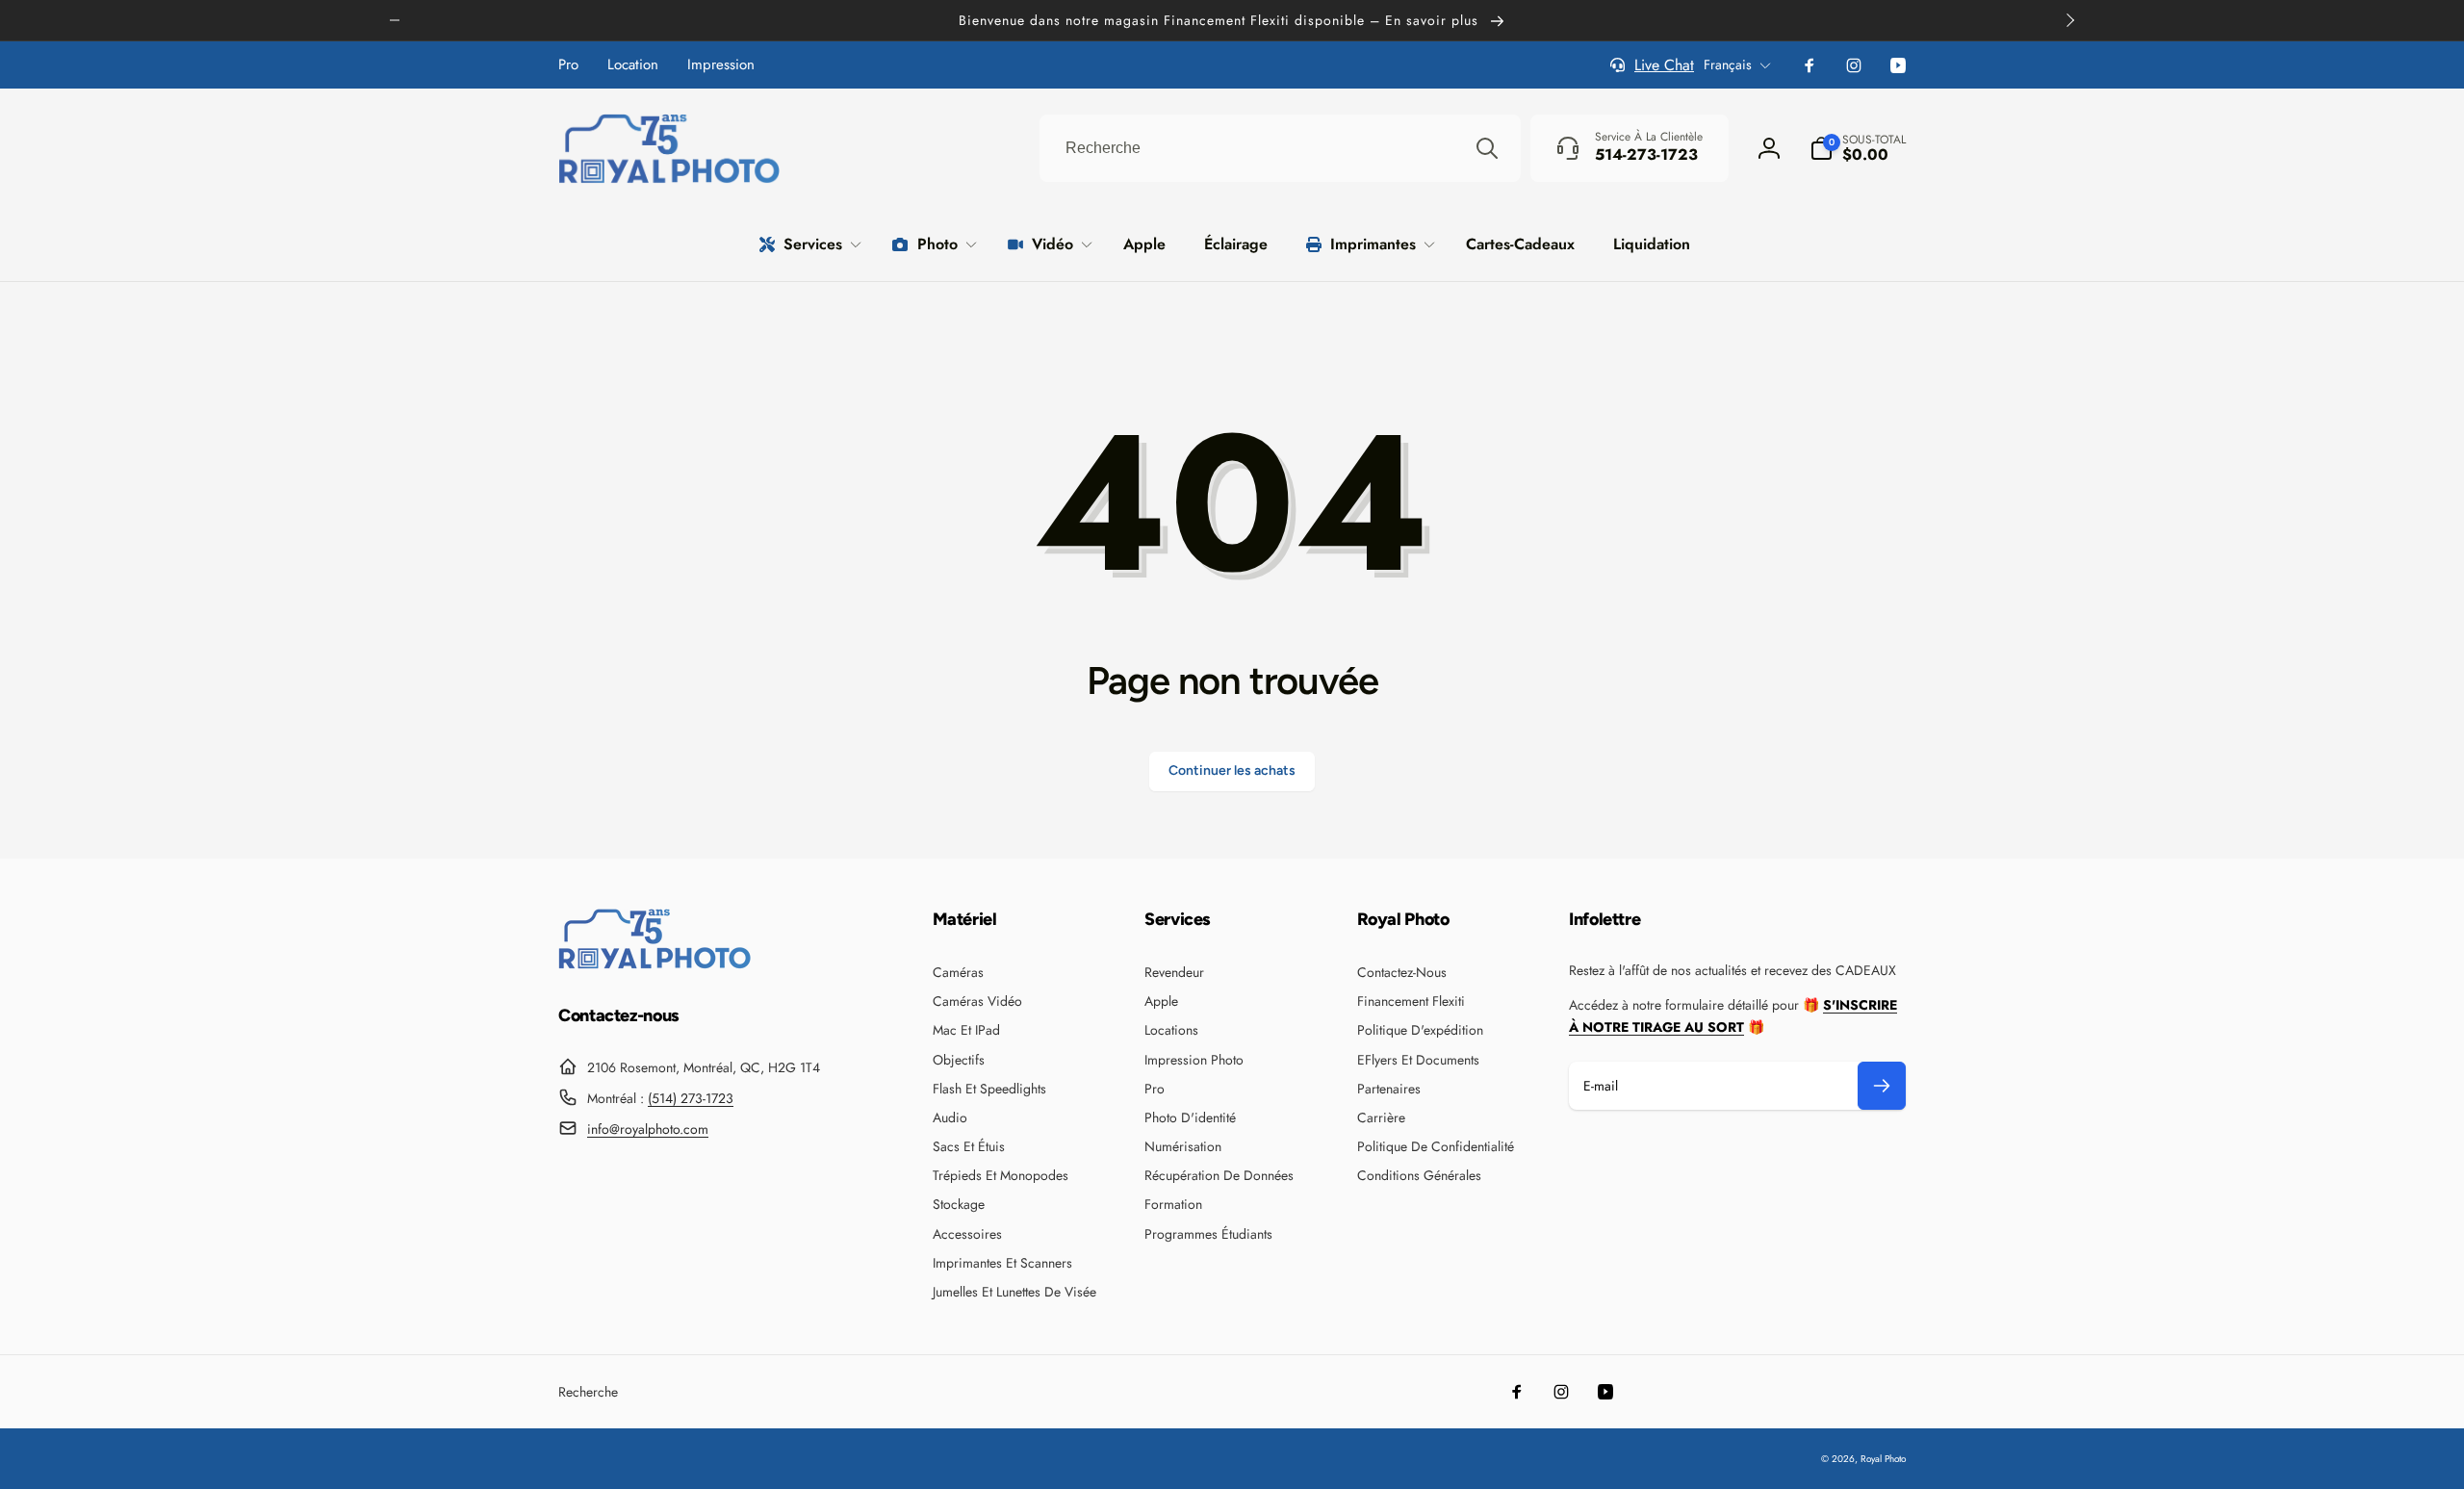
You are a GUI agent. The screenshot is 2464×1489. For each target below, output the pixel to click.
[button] (1858, 148)
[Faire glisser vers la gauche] (395, 20)
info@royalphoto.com (648, 1129)
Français (1728, 64)
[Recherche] (1487, 148)
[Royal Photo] (654, 964)
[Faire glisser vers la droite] (2069, 20)
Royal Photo (1883, 1459)
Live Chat (1664, 65)
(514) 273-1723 (691, 1098)
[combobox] (1280, 148)
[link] (568, 65)
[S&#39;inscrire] (1882, 1086)
